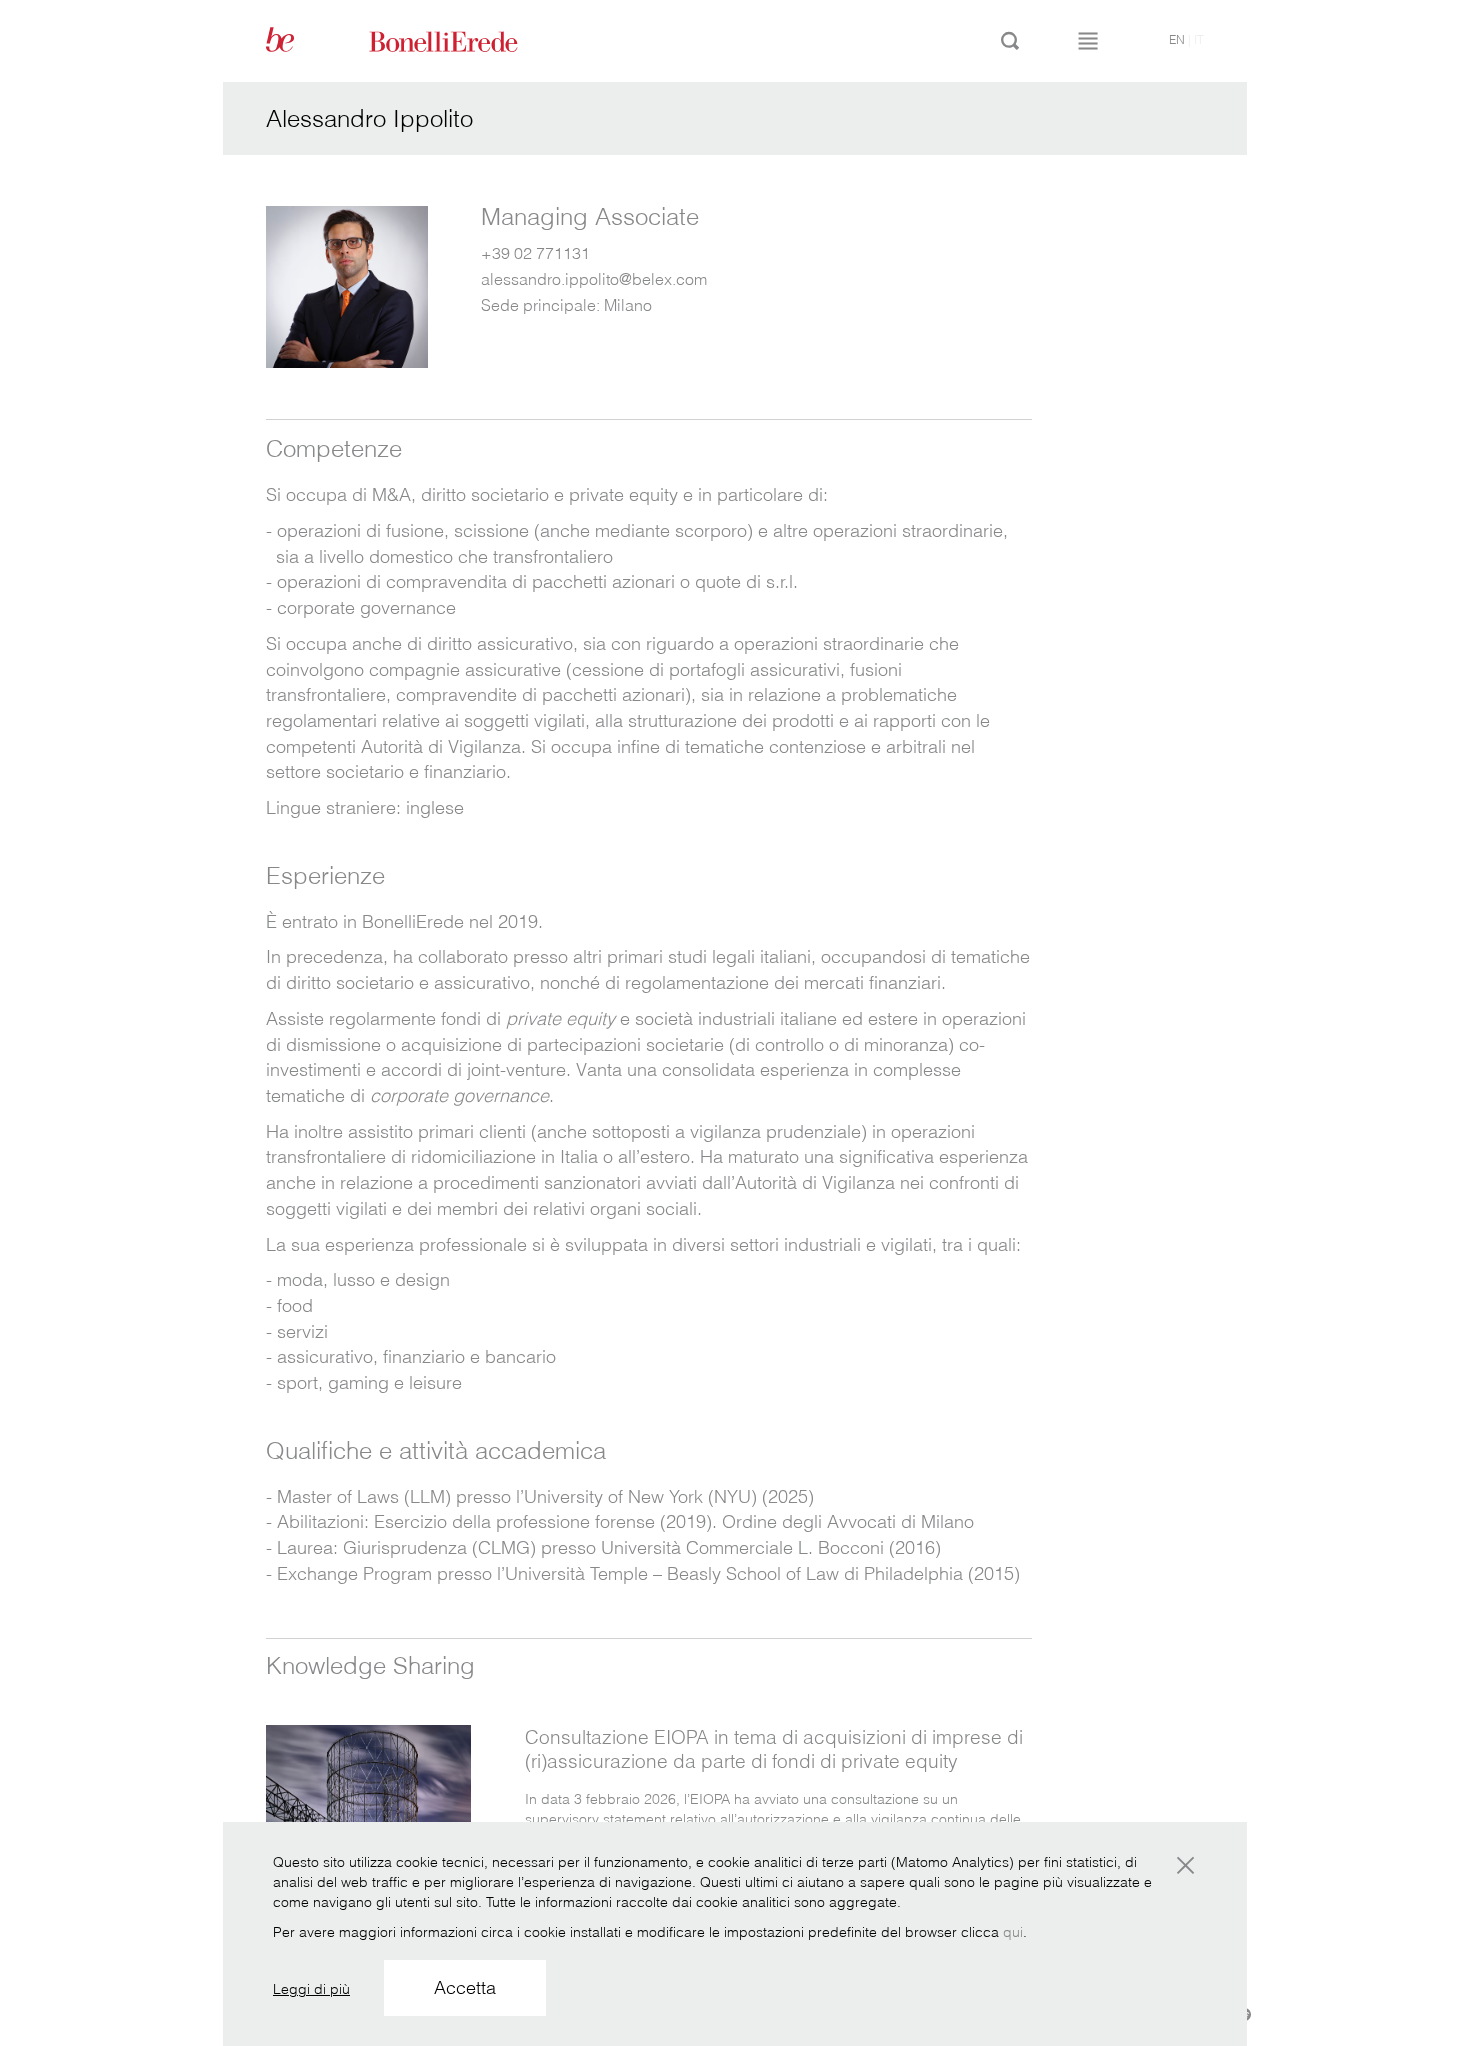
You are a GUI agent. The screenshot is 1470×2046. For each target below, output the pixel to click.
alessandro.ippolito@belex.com (594, 279)
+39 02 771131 (535, 253)
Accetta (465, 1987)
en (1177, 39)
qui (1013, 1932)
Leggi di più (311, 1989)
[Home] (466, 40)
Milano (628, 305)
